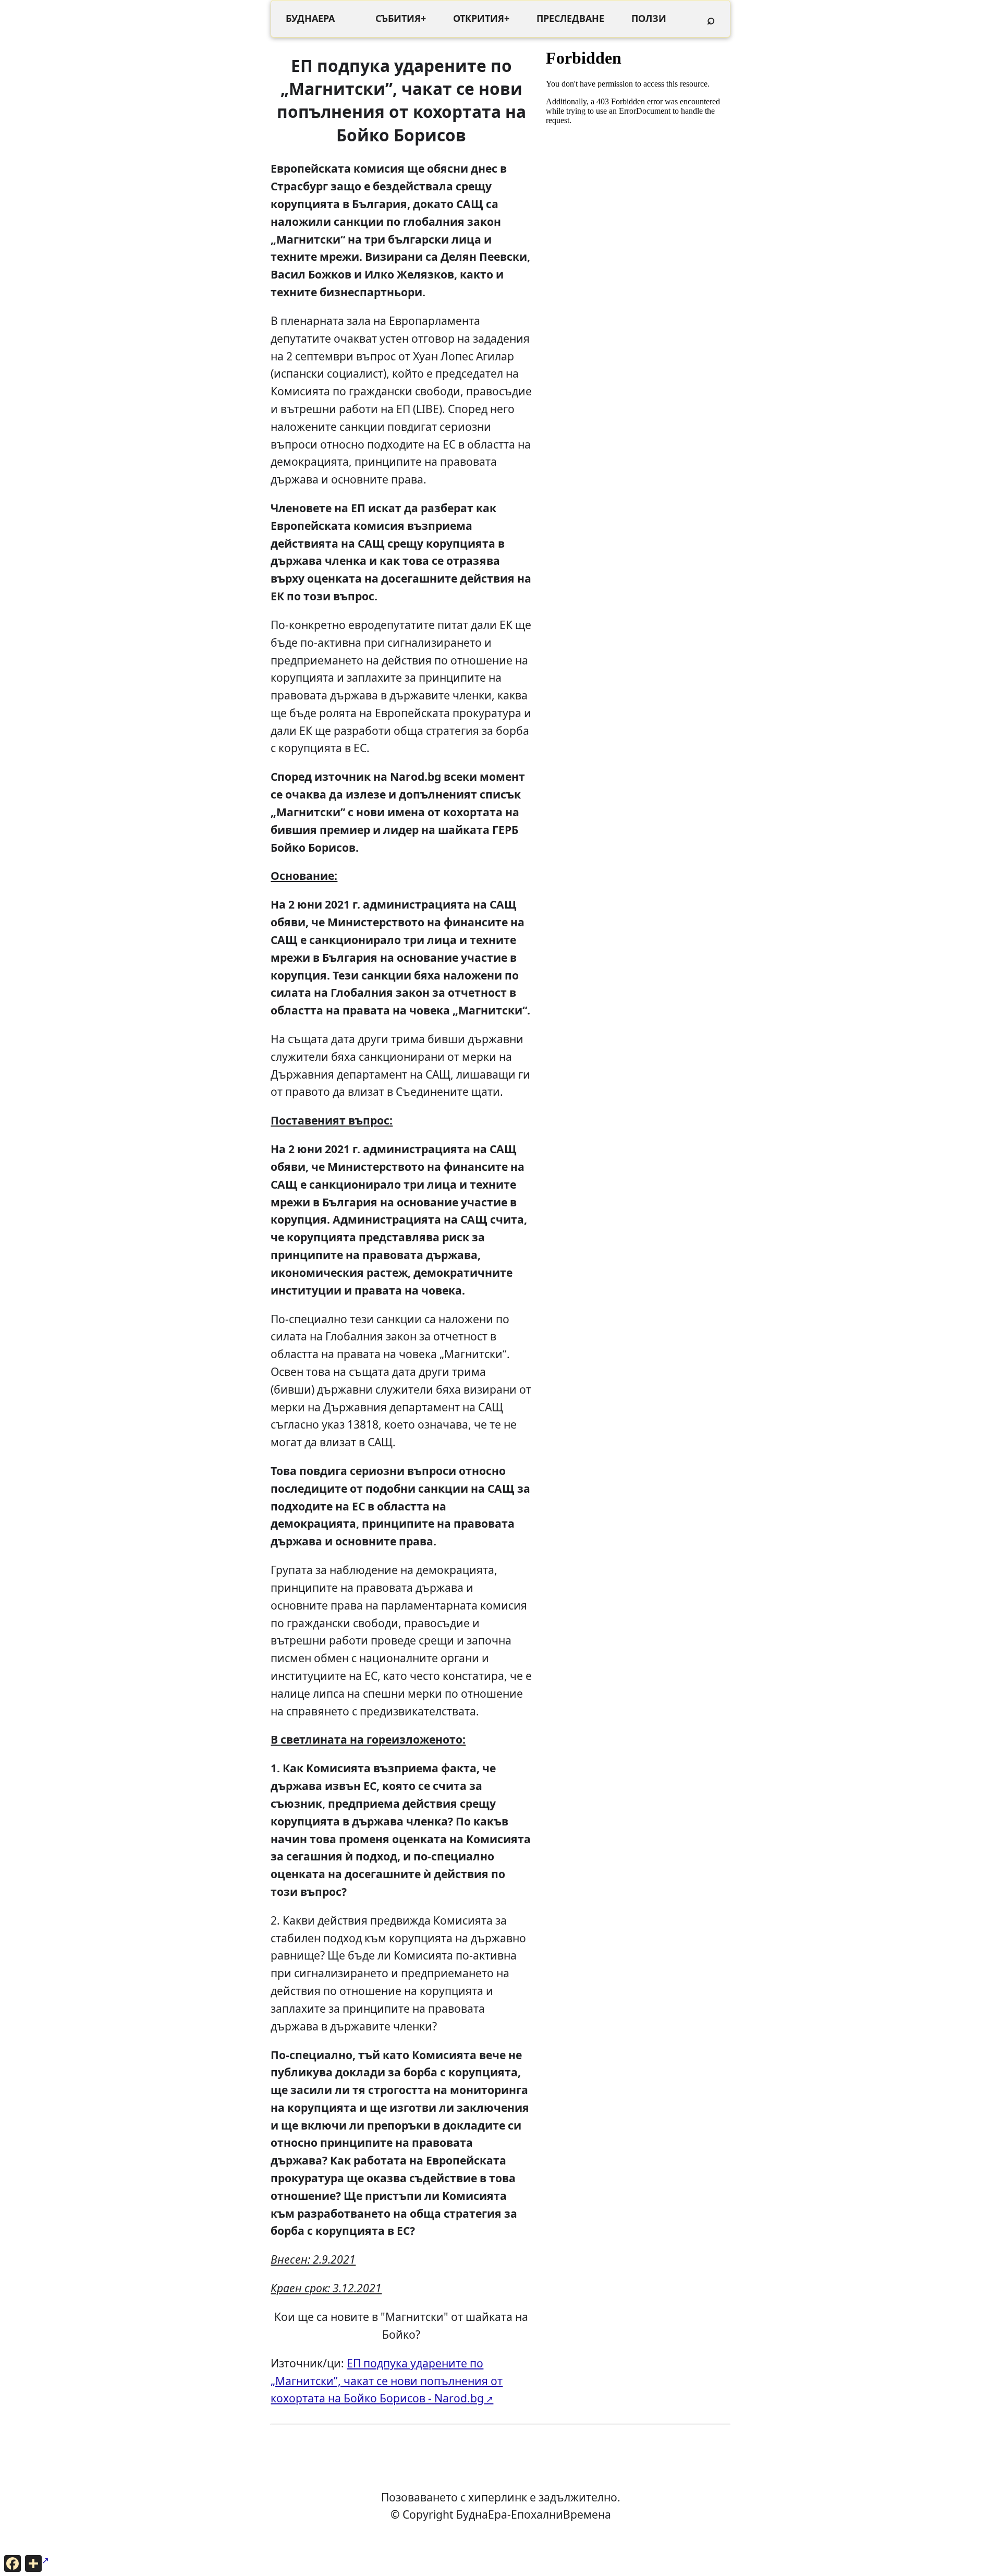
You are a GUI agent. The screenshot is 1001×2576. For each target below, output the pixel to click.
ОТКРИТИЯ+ (481, 18)
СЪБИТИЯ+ (401, 18)
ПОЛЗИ (649, 18)
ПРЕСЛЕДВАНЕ (570, 18)
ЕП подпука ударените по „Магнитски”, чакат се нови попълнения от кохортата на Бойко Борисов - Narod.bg (387, 2381)
